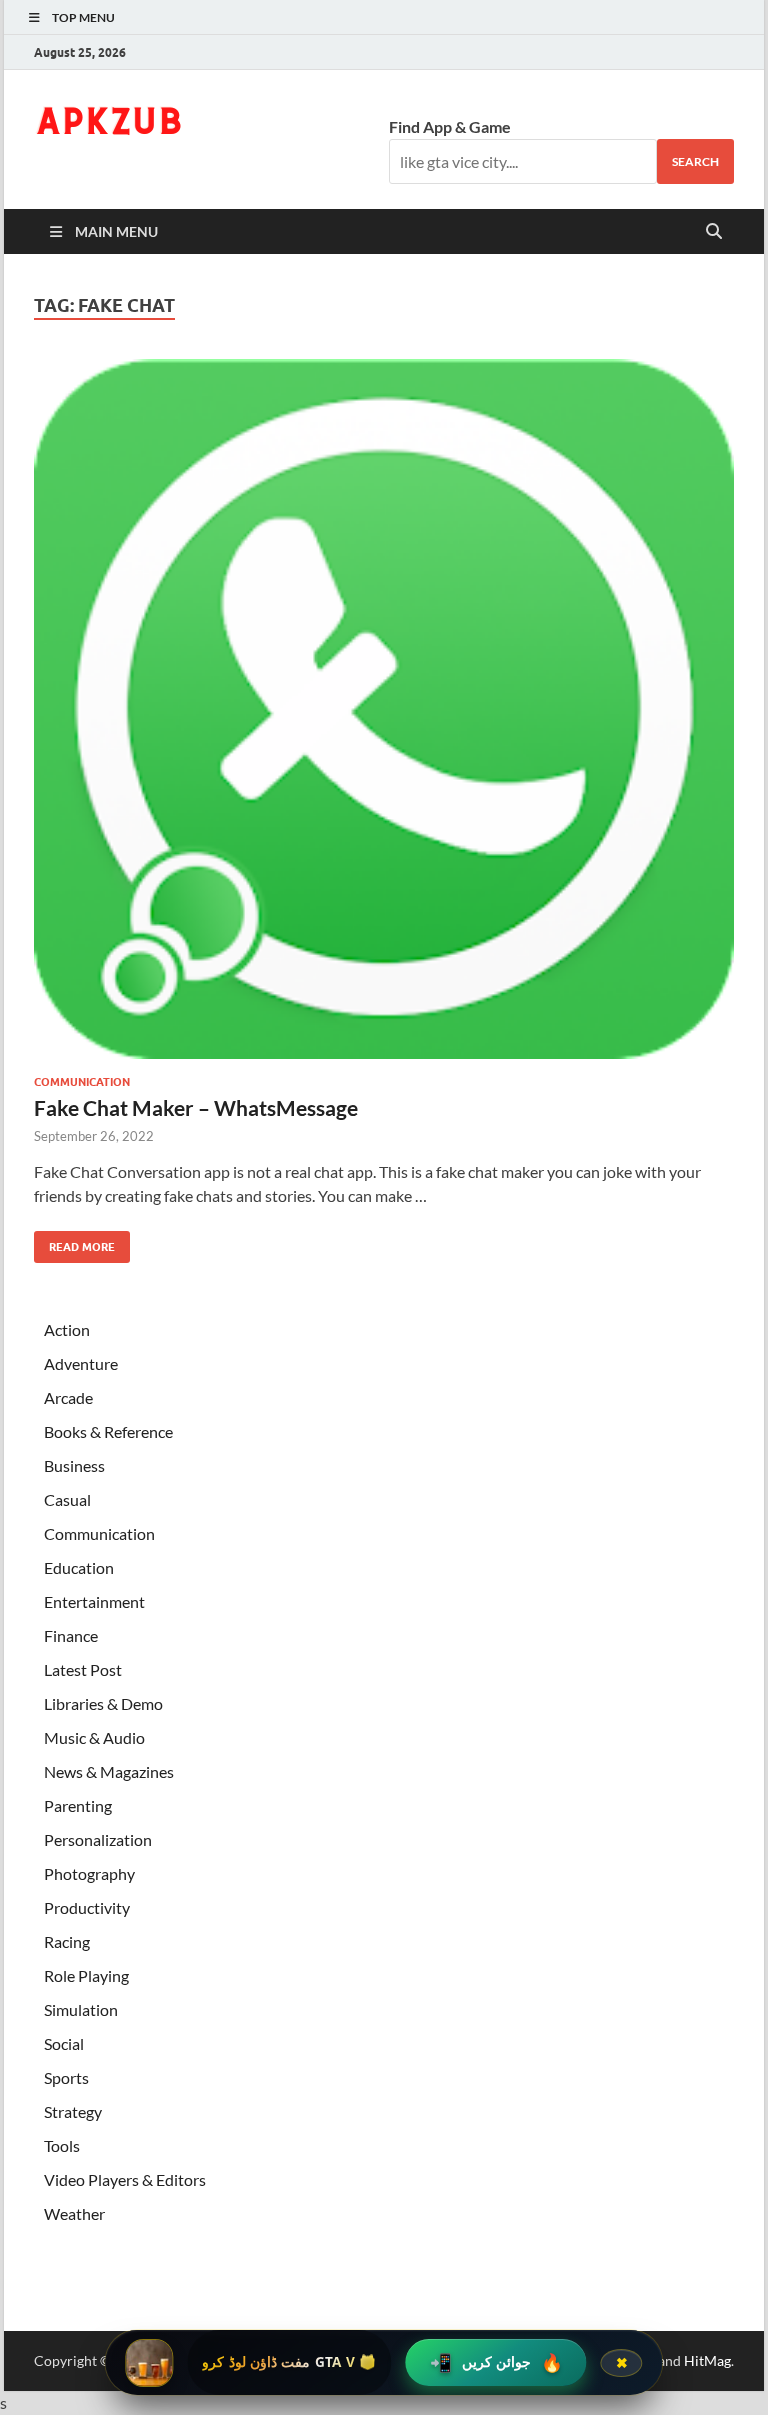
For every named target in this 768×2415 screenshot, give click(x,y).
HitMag (707, 2360)
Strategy (73, 2111)
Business (74, 1465)
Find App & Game (450, 126)
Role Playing (86, 1975)
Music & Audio (94, 1737)
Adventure (81, 1363)
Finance (71, 1635)
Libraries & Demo (103, 1703)
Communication (82, 1082)
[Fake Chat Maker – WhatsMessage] (384, 709)
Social (64, 2043)
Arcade (68, 1397)
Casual (67, 1499)
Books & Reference (108, 1431)
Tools (62, 2145)
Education (79, 1567)
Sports (66, 2077)
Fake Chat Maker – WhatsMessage (196, 1107)
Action (67, 1329)
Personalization (98, 1839)
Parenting (78, 1805)
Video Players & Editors (125, 2179)
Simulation (81, 2009)
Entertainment (94, 1601)
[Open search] (714, 232)
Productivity (87, 1907)
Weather (74, 2213)
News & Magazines (109, 1771)
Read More (74, 1242)
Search (695, 161)
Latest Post (83, 1669)
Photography (89, 1873)
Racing (67, 1941)
